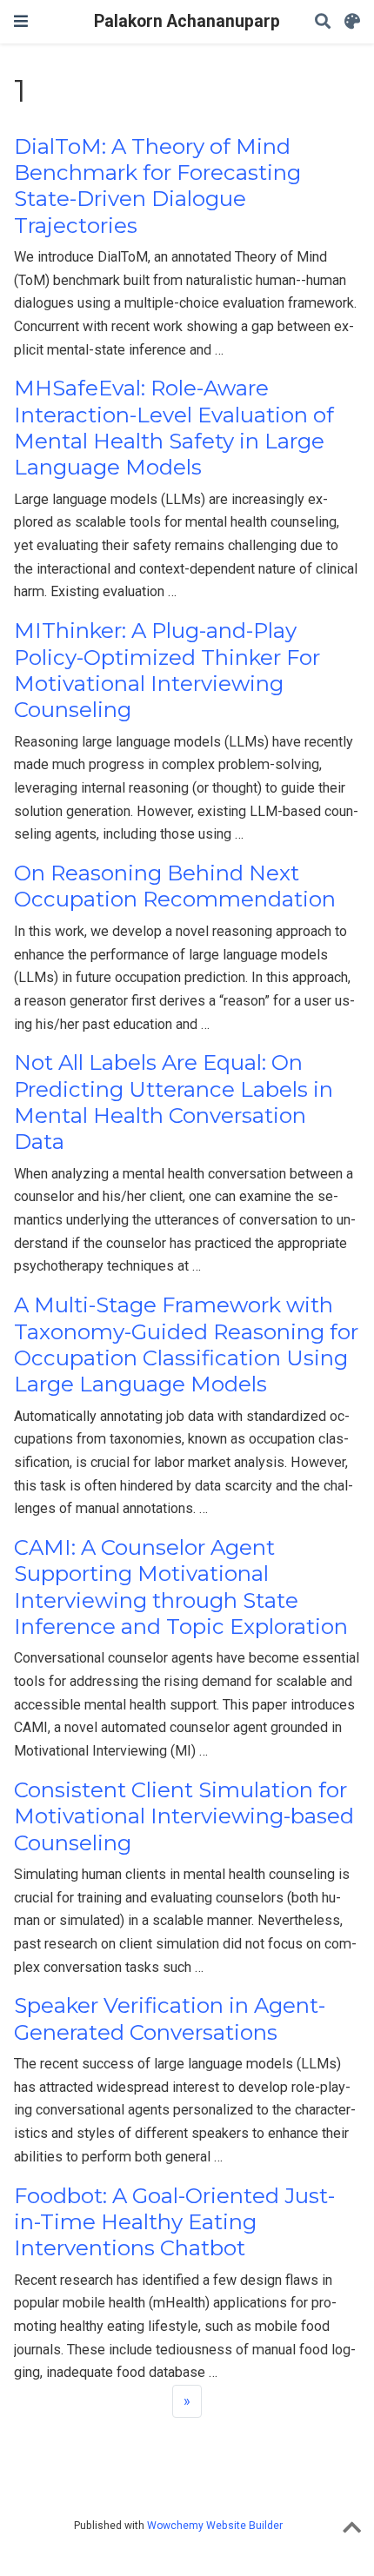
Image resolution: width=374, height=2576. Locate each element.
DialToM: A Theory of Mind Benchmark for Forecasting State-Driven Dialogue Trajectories (157, 186)
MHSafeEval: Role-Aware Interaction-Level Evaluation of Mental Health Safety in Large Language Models (174, 428)
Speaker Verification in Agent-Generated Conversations (170, 2018)
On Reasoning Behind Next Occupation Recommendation (175, 886)
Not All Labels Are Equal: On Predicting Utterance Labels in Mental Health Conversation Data (174, 1102)
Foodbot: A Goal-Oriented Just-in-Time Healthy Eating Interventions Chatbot (174, 2222)
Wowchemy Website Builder (215, 2526)
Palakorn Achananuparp (187, 21)
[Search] (323, 22)
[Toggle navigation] (21, 21)
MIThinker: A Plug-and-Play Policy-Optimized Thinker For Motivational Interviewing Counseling (167, 670)
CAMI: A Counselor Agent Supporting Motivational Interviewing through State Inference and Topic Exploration (181, 1587)
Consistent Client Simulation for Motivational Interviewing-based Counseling (184, 1816)
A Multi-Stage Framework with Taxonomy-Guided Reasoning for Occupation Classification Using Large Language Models (186, 1344)
